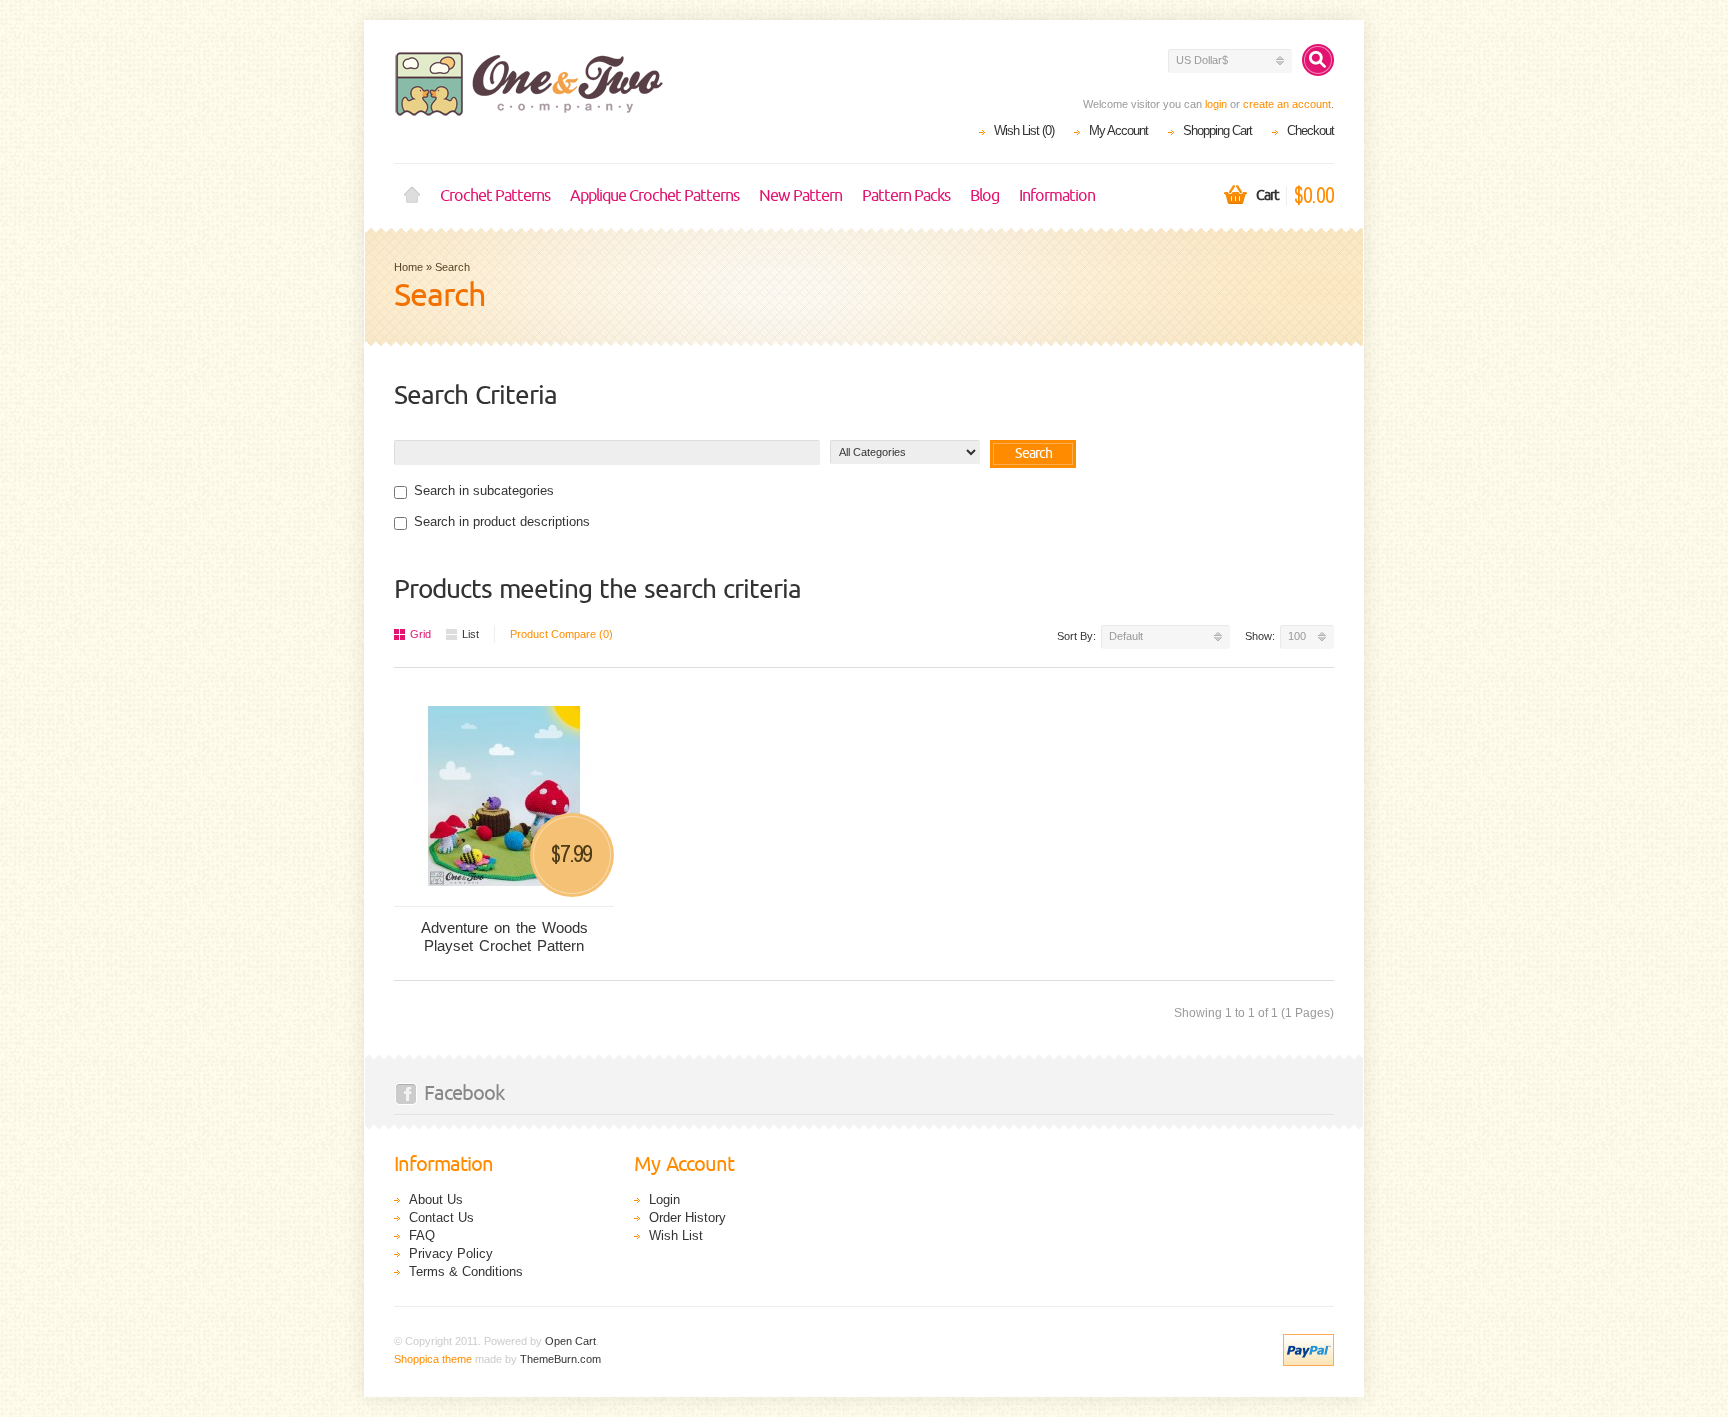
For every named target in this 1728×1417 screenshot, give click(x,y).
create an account (1287, 104)
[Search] (1318, 60)
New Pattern (800, 196)
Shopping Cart (1217, 130)
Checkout (1310, 130)
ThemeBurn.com (560, 1359)
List (470, 634)
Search (452, 267)
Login (664, 1199)
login (1216, 104)
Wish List (676, 1235)
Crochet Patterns (495, 196)
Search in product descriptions (502, 521)
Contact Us (441, 1217)
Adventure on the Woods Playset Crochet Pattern (504, 936)
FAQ (422, 1235)
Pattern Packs (906, 196)
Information (1057, 196)
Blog (984, 196)
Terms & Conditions (466, 1271)
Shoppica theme (433, 1359)
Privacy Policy (451, 1253)
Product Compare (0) (561, 634)
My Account (1118, 130)
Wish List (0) (1024, 130)
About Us (436, 1199)
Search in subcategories (484, 490)
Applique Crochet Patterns (654, 196)
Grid (420, 634)
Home (412, 196)
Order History (687, 1217)
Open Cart (570, 1341)
